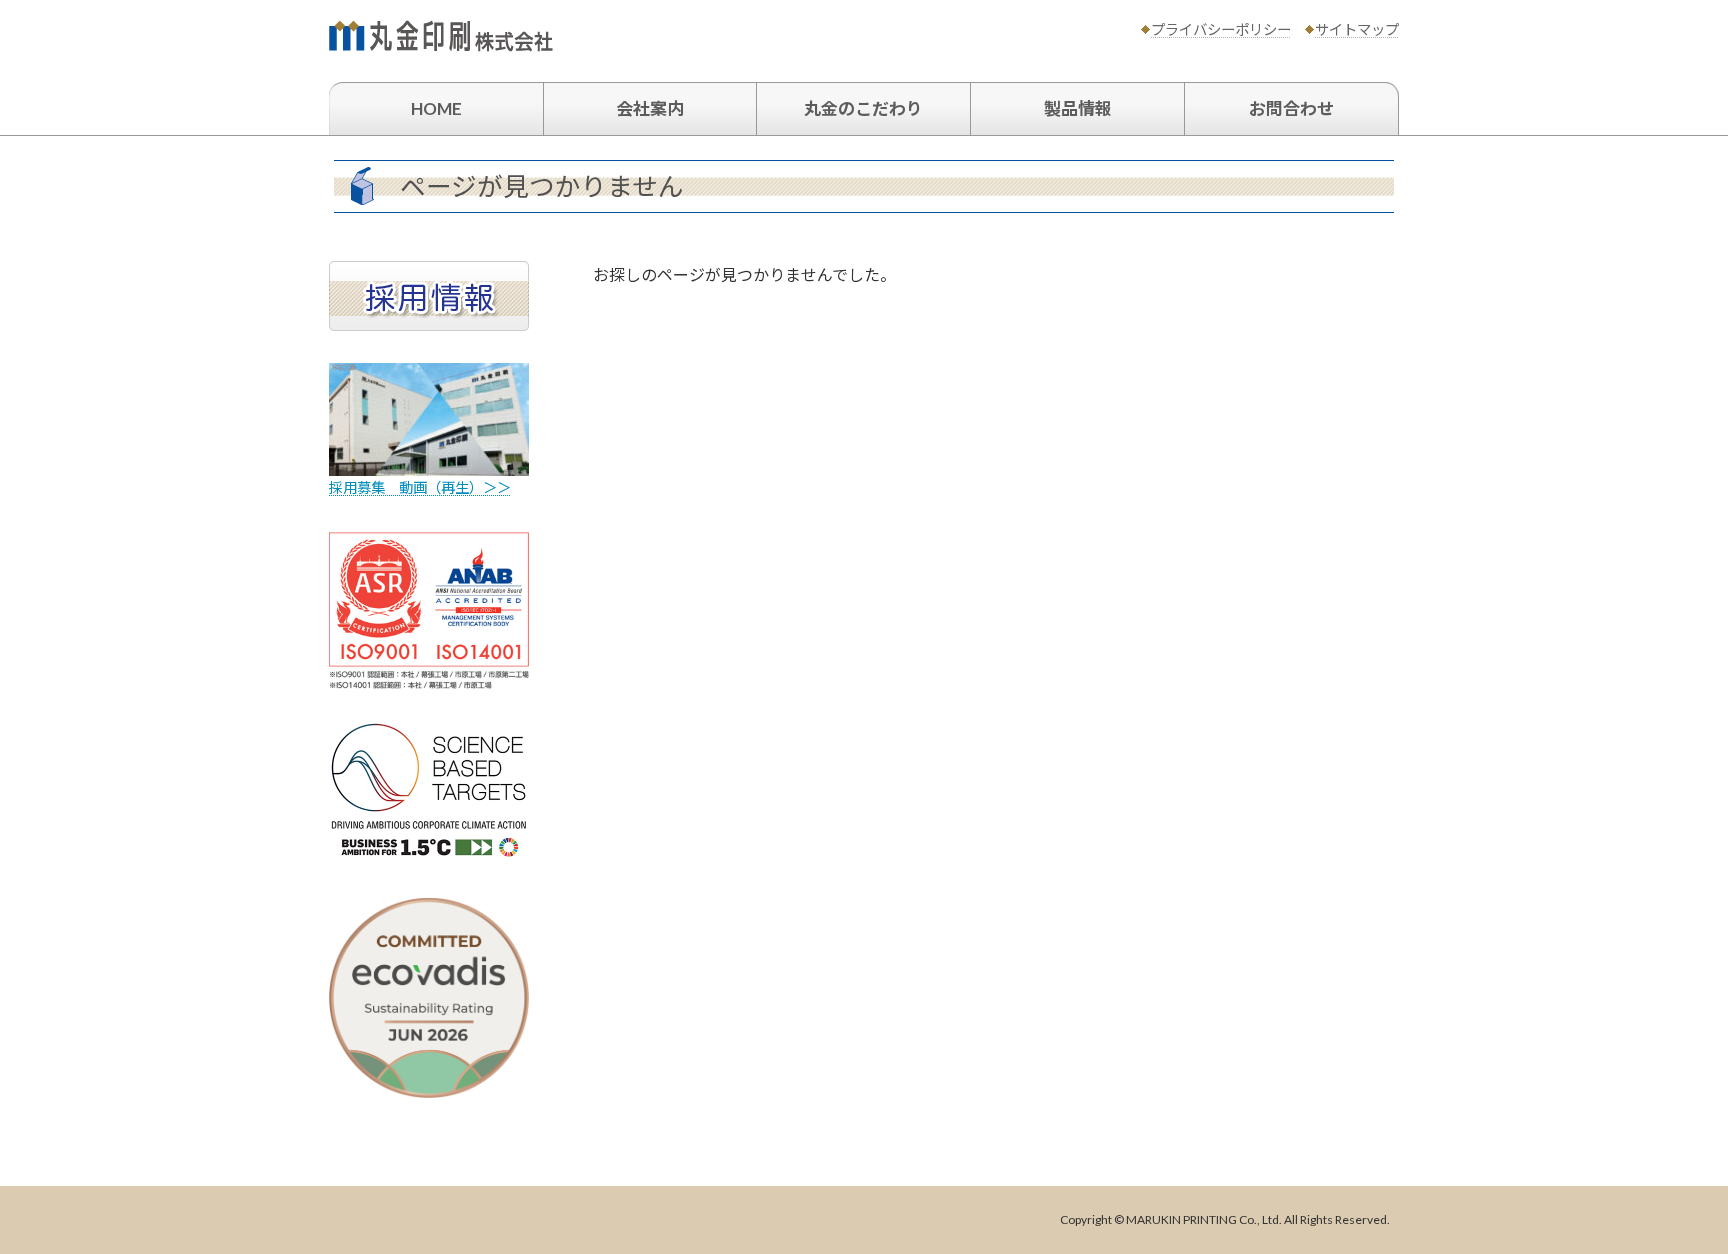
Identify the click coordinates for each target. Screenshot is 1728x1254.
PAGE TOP (1669, 1197)
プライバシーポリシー (1221, 29)
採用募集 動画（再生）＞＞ (420, 487)
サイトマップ (1357, 29)
